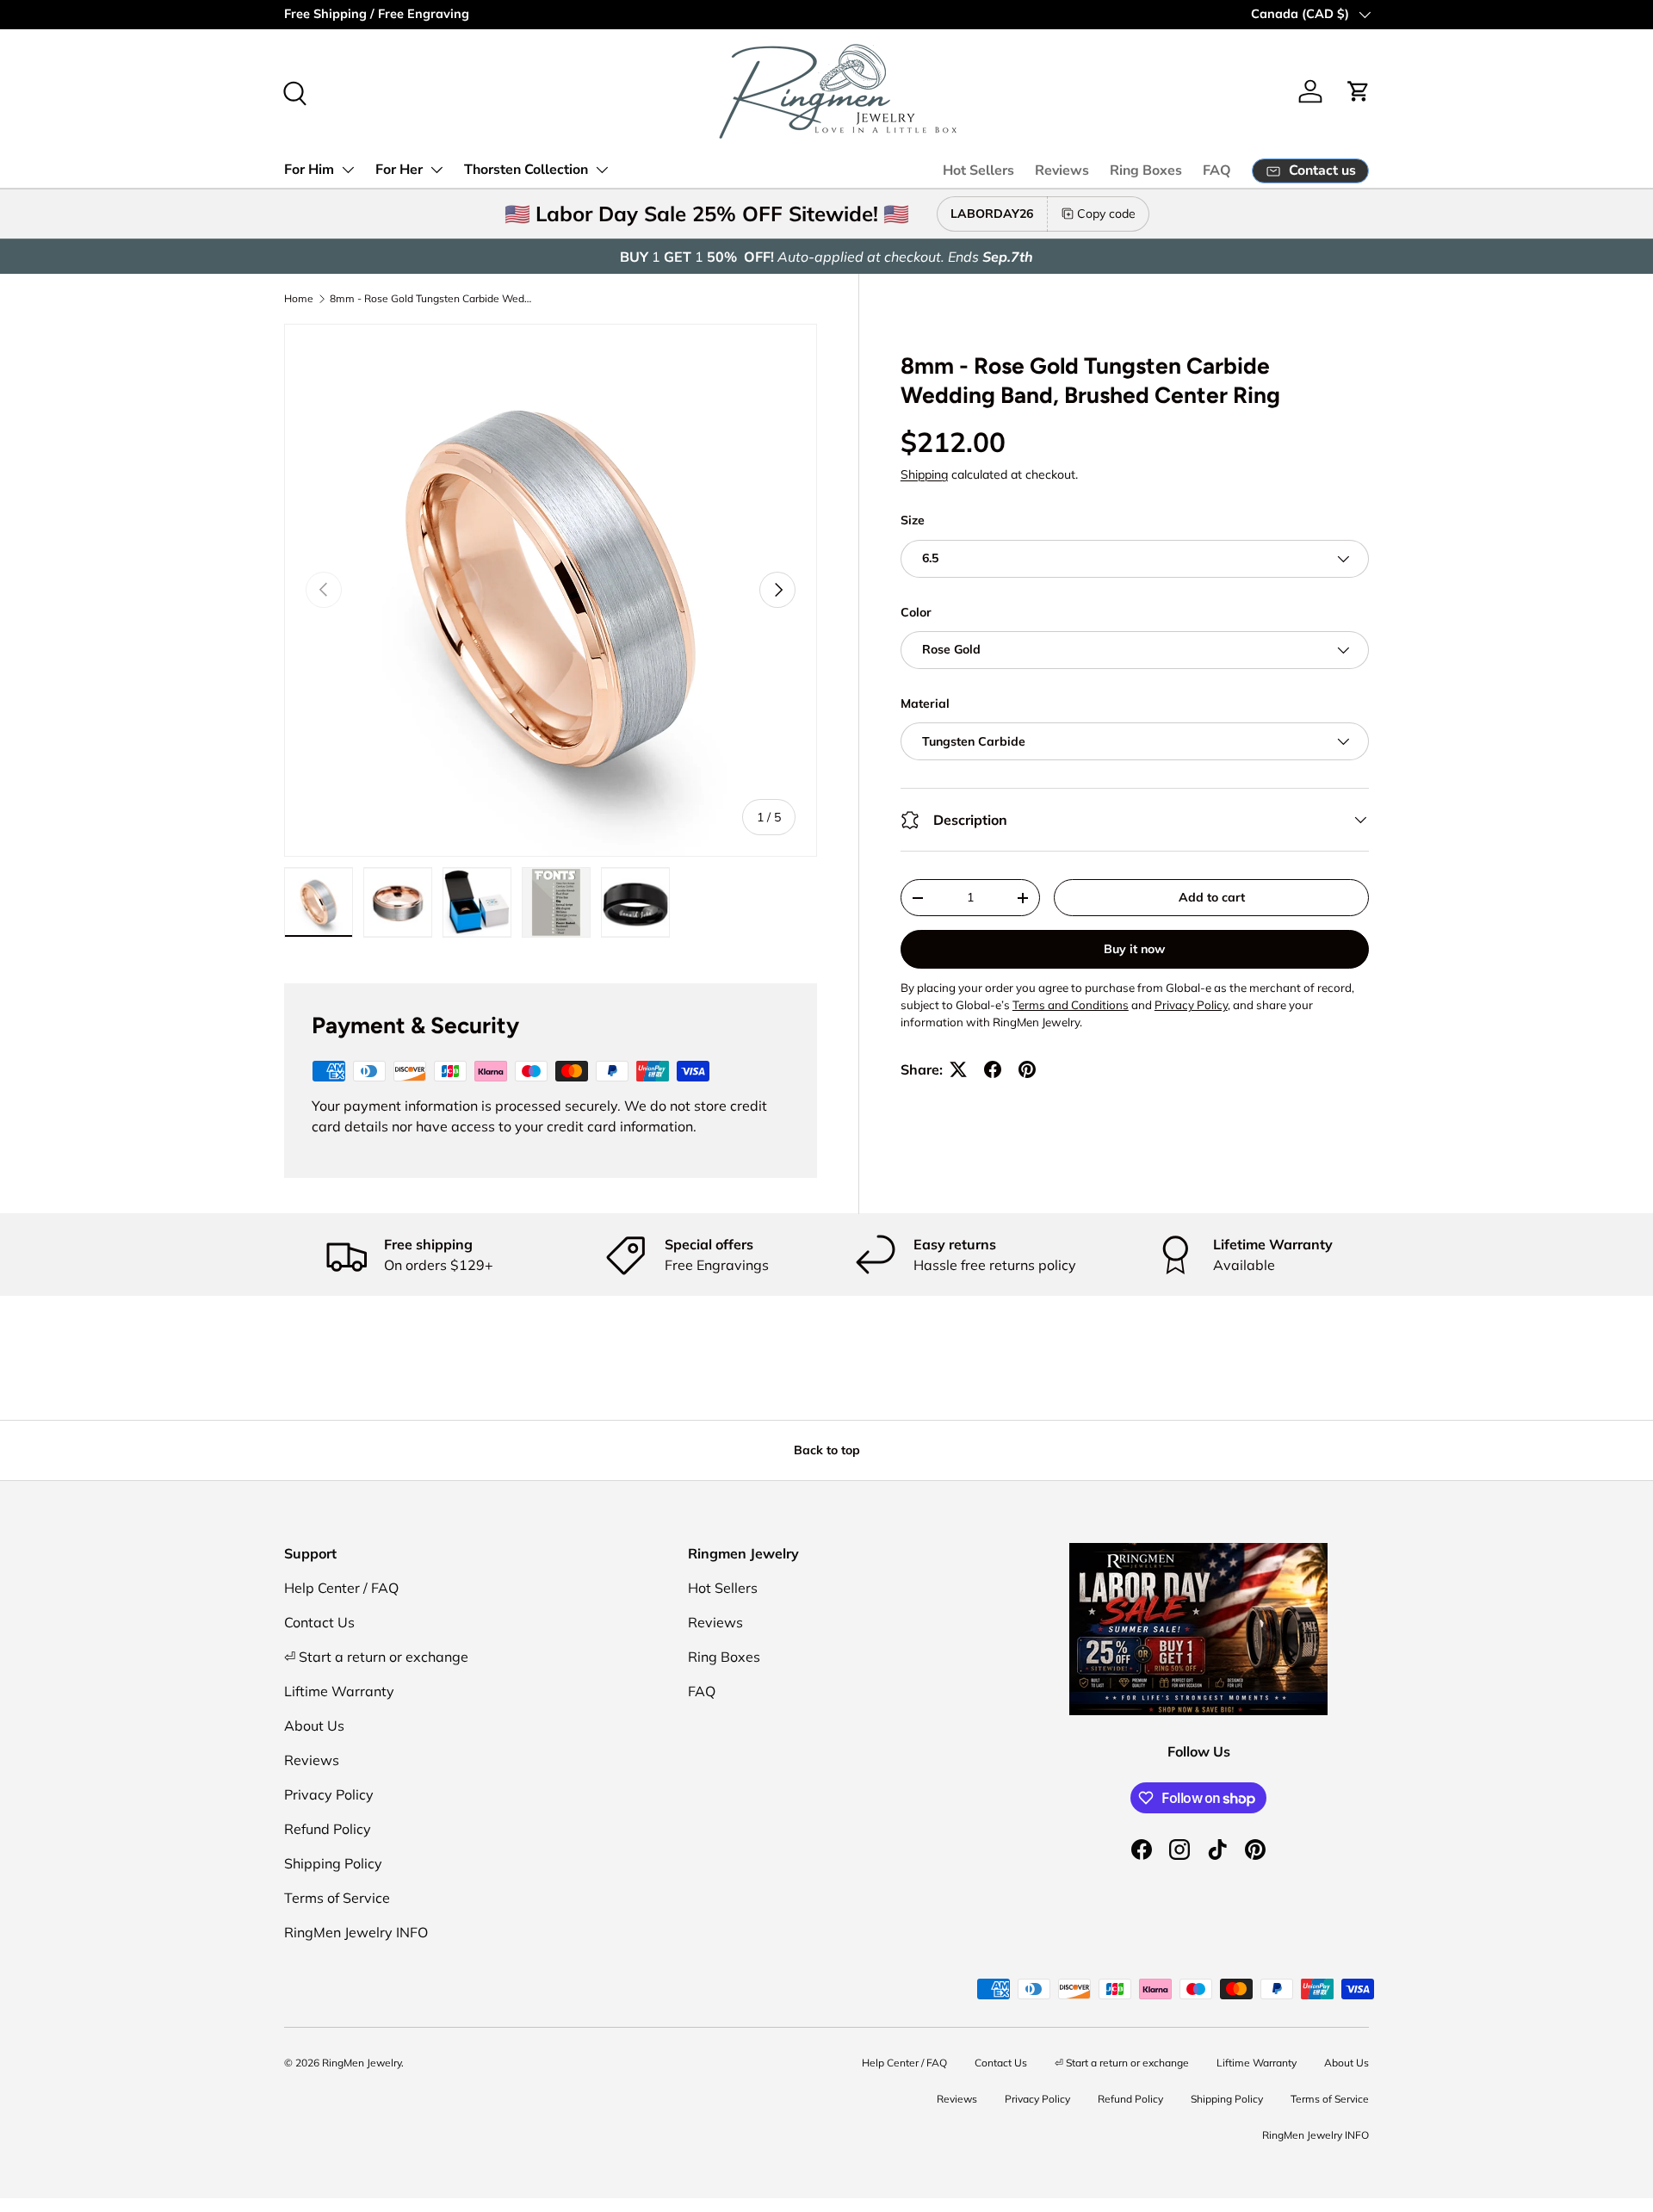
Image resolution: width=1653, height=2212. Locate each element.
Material (925, 703)
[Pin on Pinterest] (1027, 1069)
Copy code (1106, 214)
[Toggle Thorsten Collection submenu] (602, 170)
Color (916, 612)
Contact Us (319, 1622)
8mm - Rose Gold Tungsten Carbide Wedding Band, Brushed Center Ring (433, 298)
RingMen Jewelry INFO (356, 1932)
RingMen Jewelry (362, 2063)
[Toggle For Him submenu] (348, 170)
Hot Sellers (978, 170)
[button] (1359, 91)
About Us (314, 1726)
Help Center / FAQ (341, 1588)
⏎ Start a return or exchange (376, 1657)
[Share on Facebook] (993, 1069)
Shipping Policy (333, 1863)
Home (299, 298)
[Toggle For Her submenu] (436, 170)
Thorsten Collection (526, 170)
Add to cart (1212, 897)
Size (913, 520)
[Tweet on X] (958, 1069)
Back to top (827, 1450)
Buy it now (1134, 949)
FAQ (1217, 170)
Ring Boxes (1146, 170)
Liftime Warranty (339, 1691)
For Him (309, 170)
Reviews (1062, 170)
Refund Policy (328, 1829)
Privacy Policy (329, 1794)
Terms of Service (337, 1898)
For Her (399, 170)
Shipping (924, 474)
